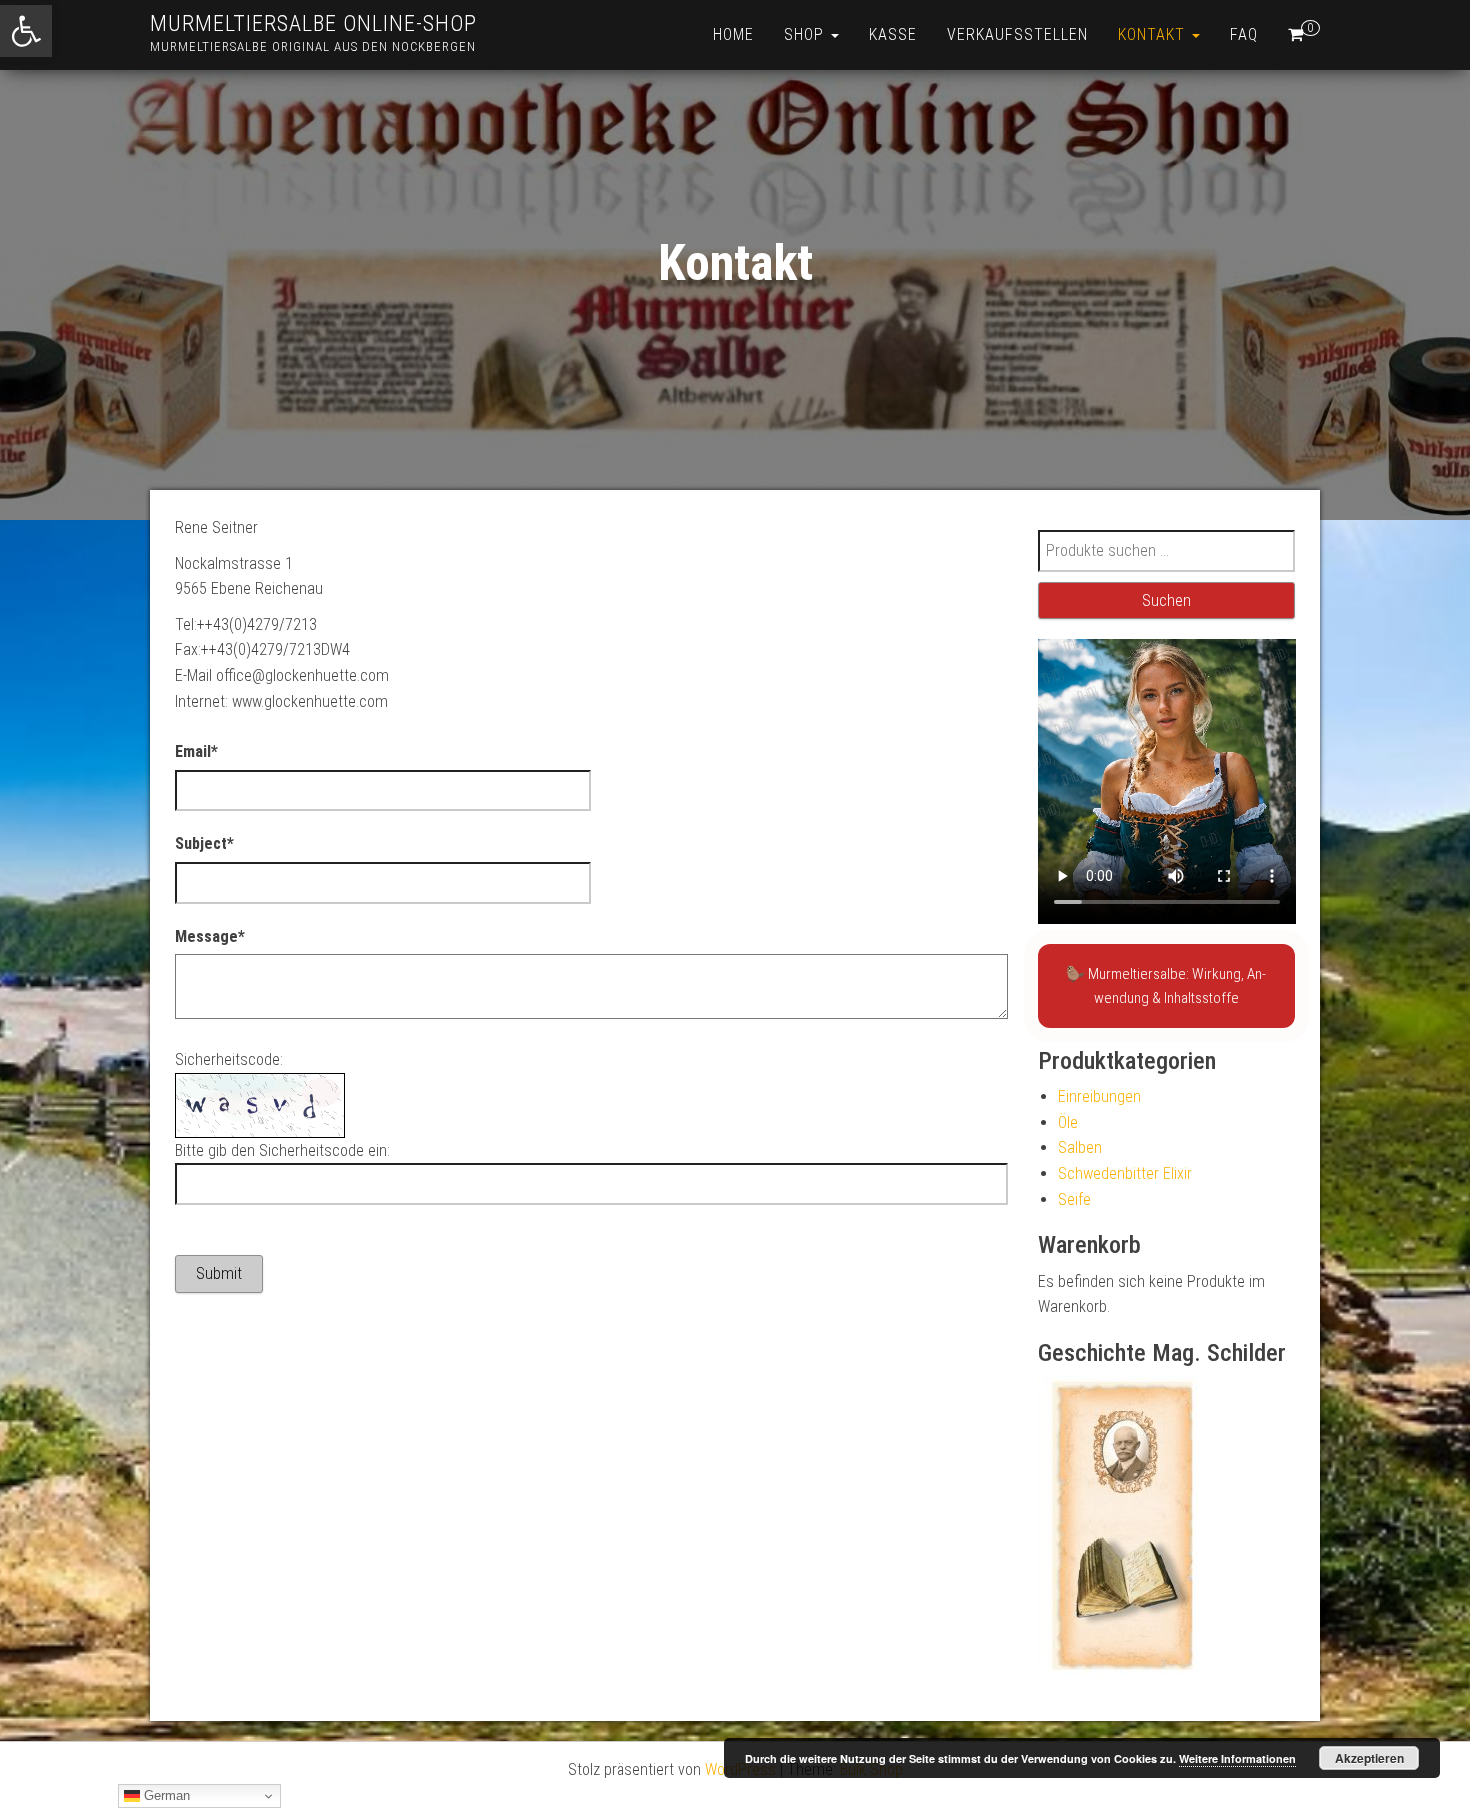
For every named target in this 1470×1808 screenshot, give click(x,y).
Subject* (204, 843)
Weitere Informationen (1237, 1758)
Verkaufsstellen (1017, 34)
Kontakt (1154, 34)
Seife (1074, 1199)
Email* (196, 751)
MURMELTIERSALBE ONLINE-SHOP (313, 23)
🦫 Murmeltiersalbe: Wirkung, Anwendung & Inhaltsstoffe (1166, 986)
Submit (219, 1273)
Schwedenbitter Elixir (1125, 1173)
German (165, 1795)
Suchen (1166, 600)
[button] (26, 31)
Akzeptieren (1369, 1758)
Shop (806, 34)
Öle (1068, 1122)
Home (733, 34)
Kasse (893, 34)
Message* (210, 936)
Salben (1080, 1147)
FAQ (1244, 34)
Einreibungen (1099, 1096)
